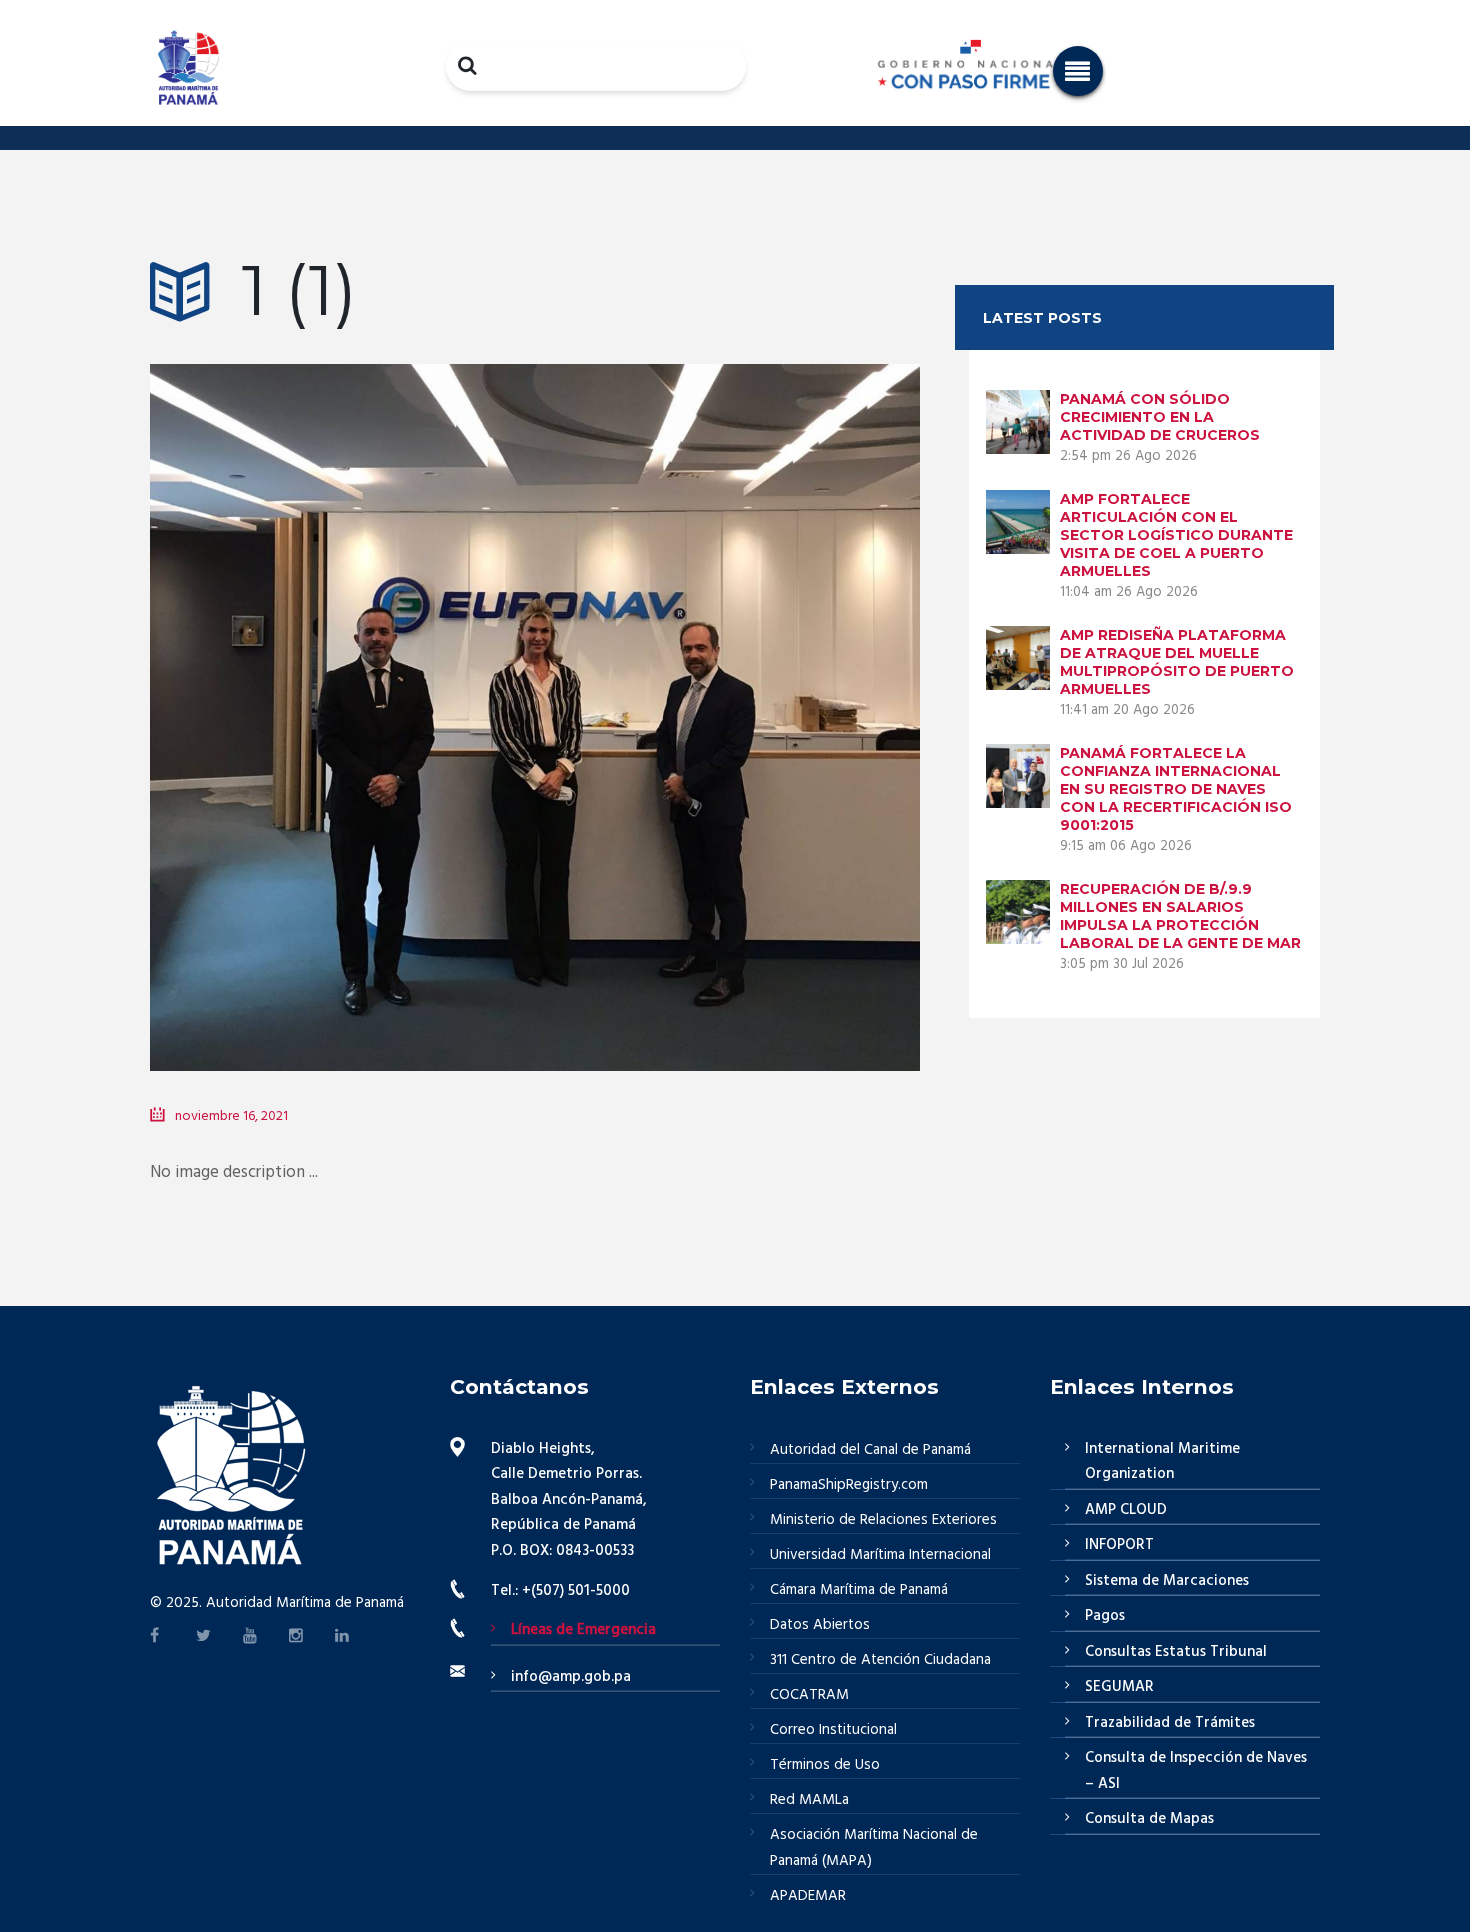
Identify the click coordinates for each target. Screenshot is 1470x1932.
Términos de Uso (825, 1765)
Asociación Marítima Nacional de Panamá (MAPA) (874, 1848)
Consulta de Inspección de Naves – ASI (1196, 1771)
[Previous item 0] (342, 688)
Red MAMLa (809, 1800)
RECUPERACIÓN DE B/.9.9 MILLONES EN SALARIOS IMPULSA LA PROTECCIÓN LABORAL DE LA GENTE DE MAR (1180, 916)
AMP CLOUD (1126, 1510)
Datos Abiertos (820, 1625)
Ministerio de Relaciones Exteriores (883, 1520)
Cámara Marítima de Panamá (859, 1590)
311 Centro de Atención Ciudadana (880, 1660)
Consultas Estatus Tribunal (1176, 1652)
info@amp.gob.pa (571, 1677)
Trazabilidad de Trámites (1170, 1723)
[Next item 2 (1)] (727, 688)
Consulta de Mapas (1149, 1819)
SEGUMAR (1119, 1687)
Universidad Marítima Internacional (880, 1555)
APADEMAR (808, 1896)
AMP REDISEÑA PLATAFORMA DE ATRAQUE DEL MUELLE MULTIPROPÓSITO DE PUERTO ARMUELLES (1177, 662)
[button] (1078, 71)
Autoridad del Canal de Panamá (870, 1450)
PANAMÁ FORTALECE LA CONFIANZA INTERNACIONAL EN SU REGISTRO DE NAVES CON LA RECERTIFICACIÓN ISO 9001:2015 (1176, 789)
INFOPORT (1119, 1545)
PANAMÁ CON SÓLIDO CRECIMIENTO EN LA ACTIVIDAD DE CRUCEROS (1160, 417)
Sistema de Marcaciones (1167, 1581)
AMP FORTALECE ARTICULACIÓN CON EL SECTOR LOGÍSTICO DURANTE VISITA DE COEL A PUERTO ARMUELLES (1176, 535)
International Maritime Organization (1162, 1462)
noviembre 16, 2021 (231, 1116)
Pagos (1105, 1616)
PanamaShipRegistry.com (849, 1485)
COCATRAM (809, 1695)
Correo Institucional (833, 1730)
